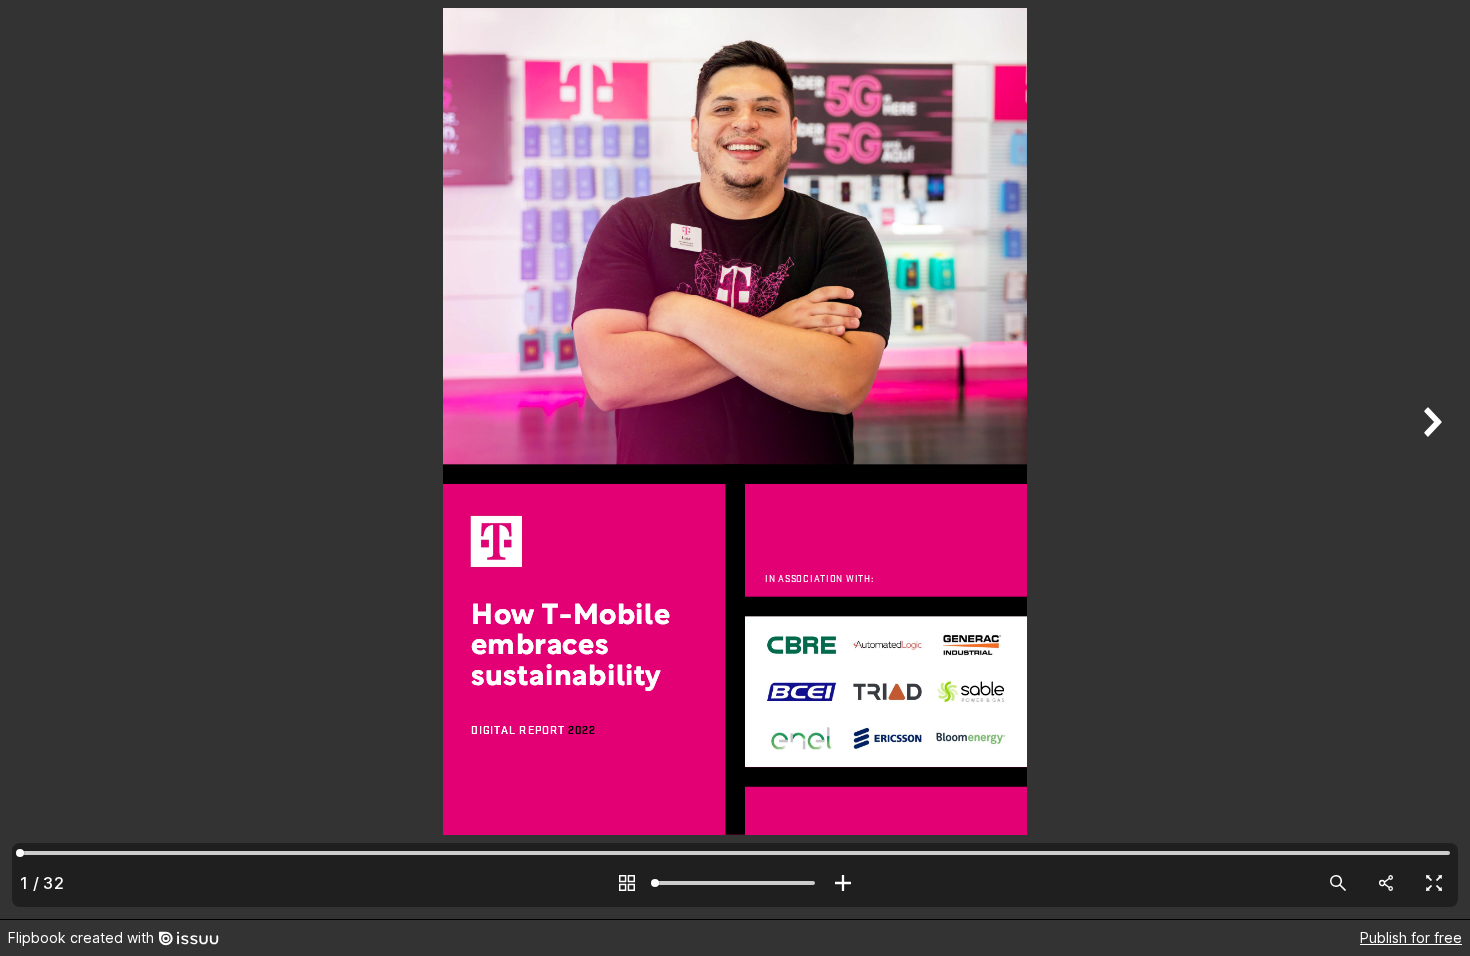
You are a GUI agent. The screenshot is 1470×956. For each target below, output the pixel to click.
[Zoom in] (843, 883)
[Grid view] (627, 883)
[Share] (1386, 883)
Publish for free (1411, 937)
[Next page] (1430, 459)
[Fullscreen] (1434, 883)
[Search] (1338, 883)
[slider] (735, 883)
